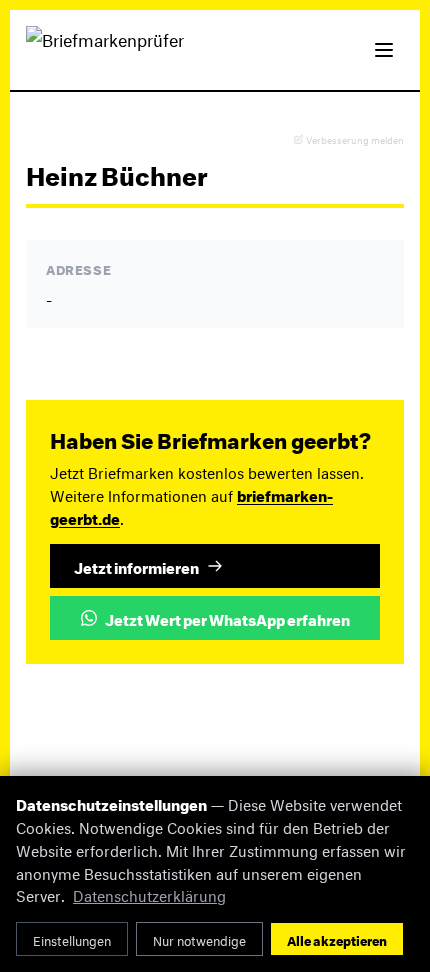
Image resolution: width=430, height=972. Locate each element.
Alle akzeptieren (337, 939)
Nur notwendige (199, 939)
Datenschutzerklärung (149, 893)
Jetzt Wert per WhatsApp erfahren (227, 618)
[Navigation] (384, 50)
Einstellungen (72, 939)
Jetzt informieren (136, 566)
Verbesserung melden (355, 139)
